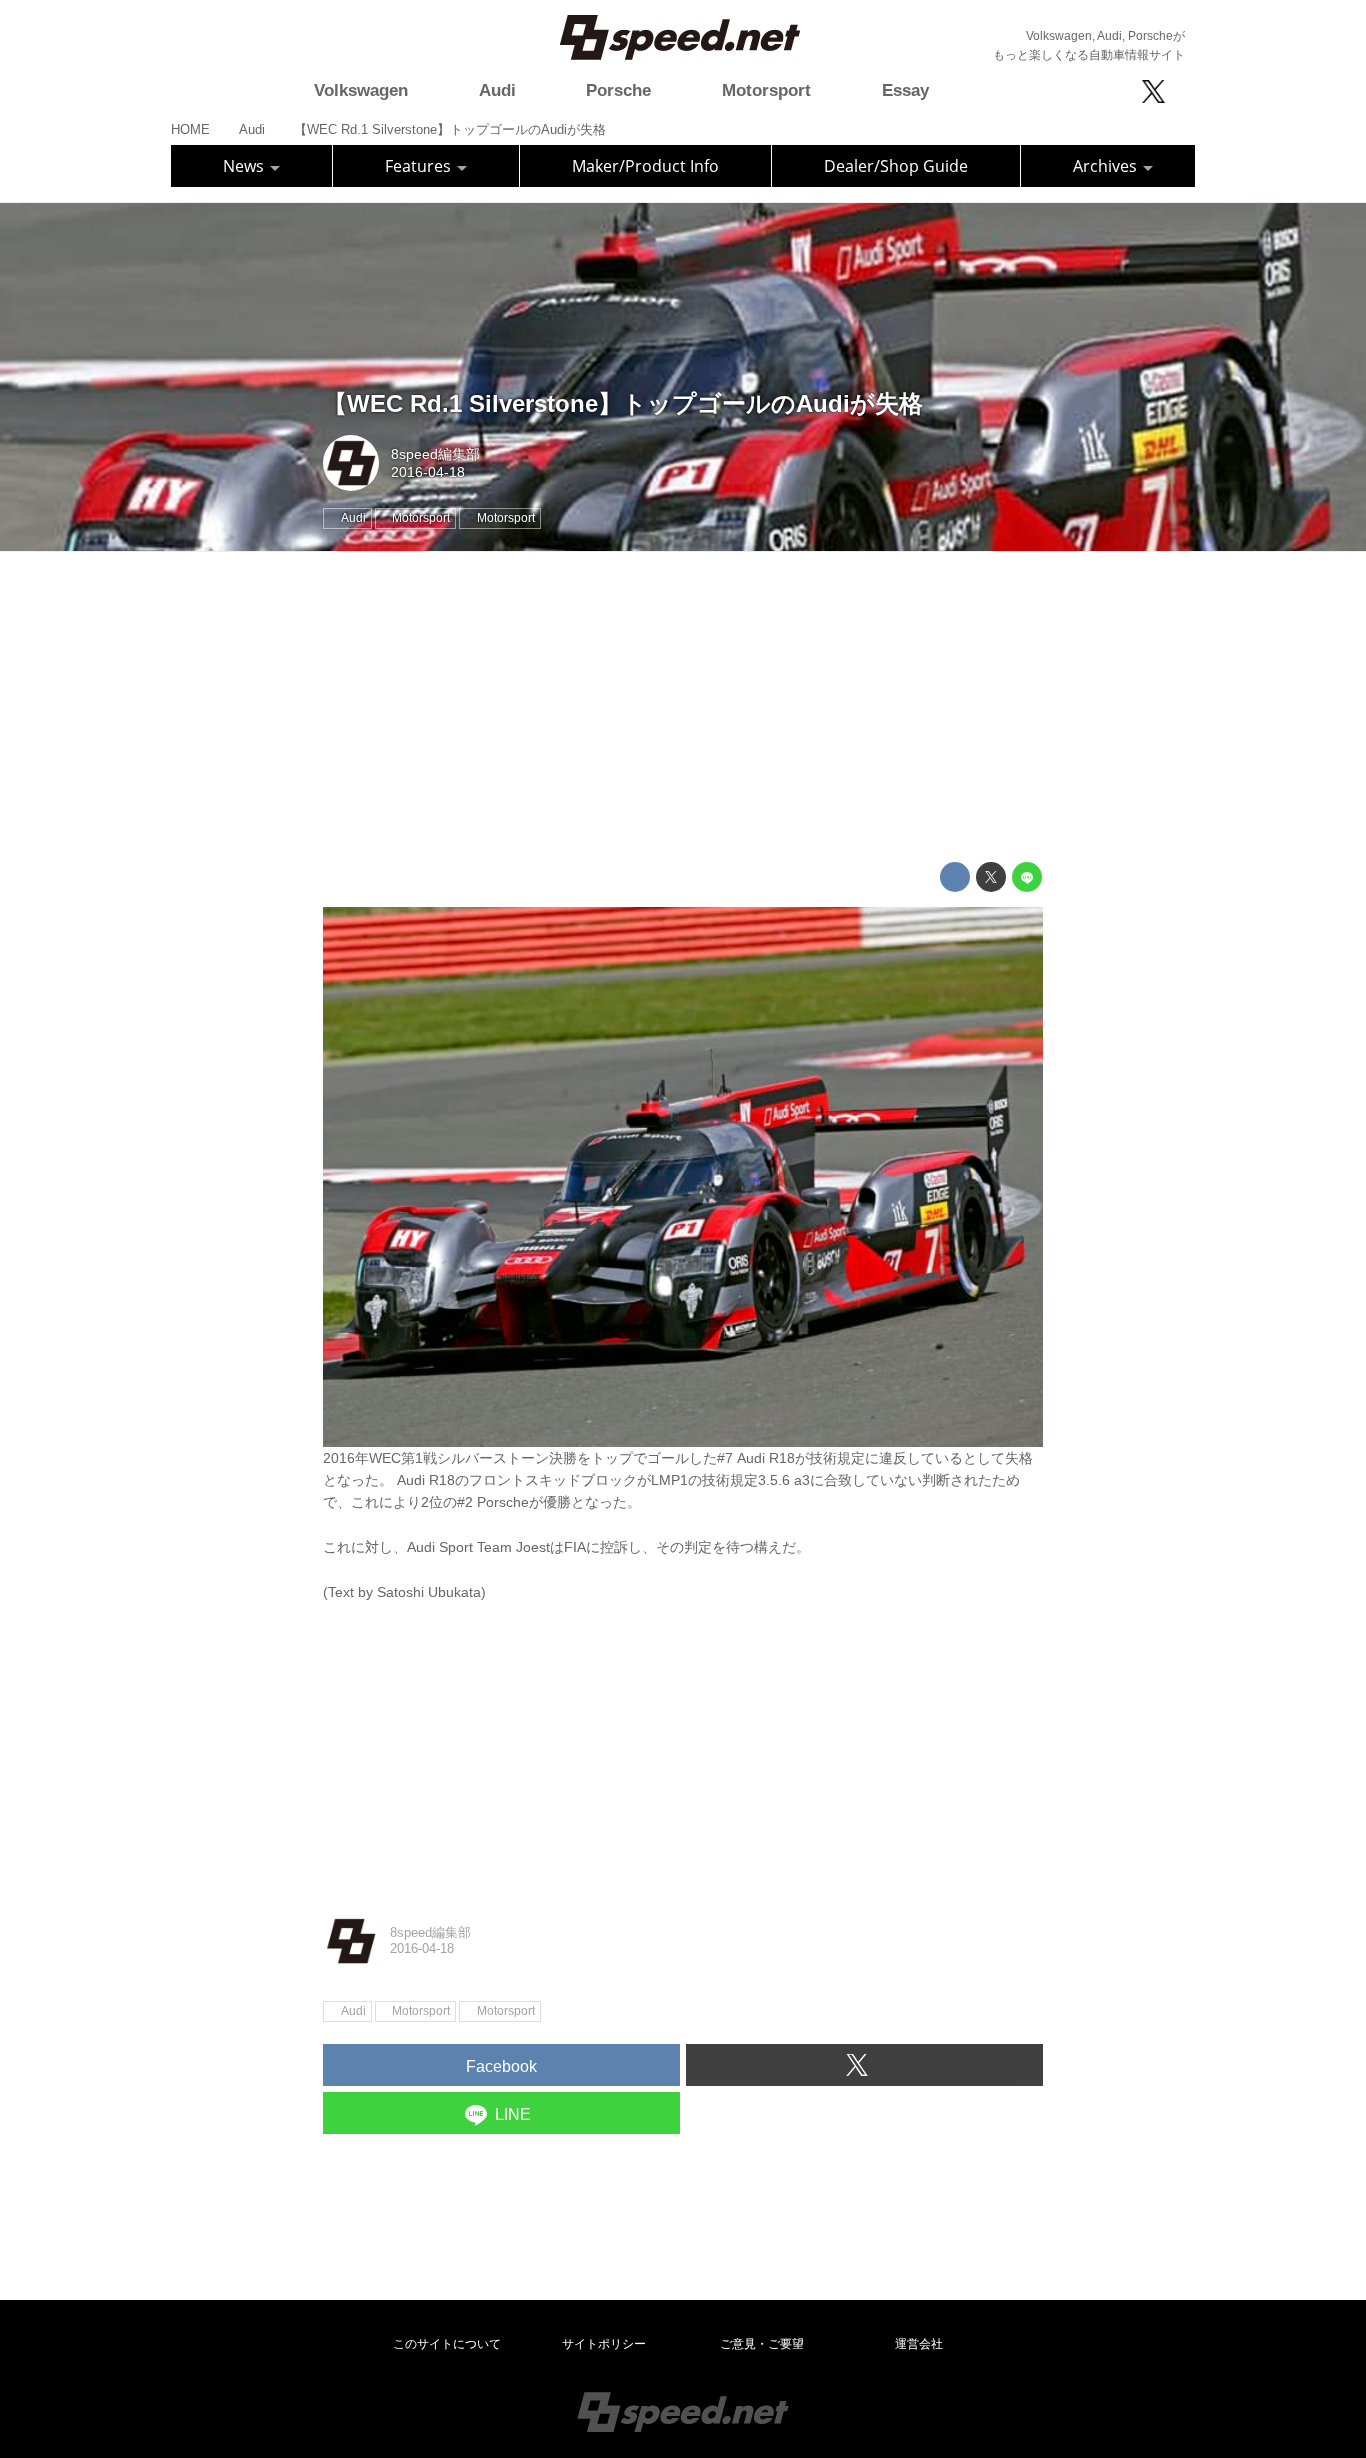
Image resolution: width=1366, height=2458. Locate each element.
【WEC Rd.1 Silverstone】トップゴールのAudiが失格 (623, 403)
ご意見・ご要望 (762, 2344)
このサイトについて (447, 2344)
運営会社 (919, 2344)
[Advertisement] (683, 707)
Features (420, 166)
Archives (1107, 166)
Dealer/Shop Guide (896, 166)
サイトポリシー (604, 2344)
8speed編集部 (435, 454)
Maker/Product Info (645, 166)
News (245, 166)
